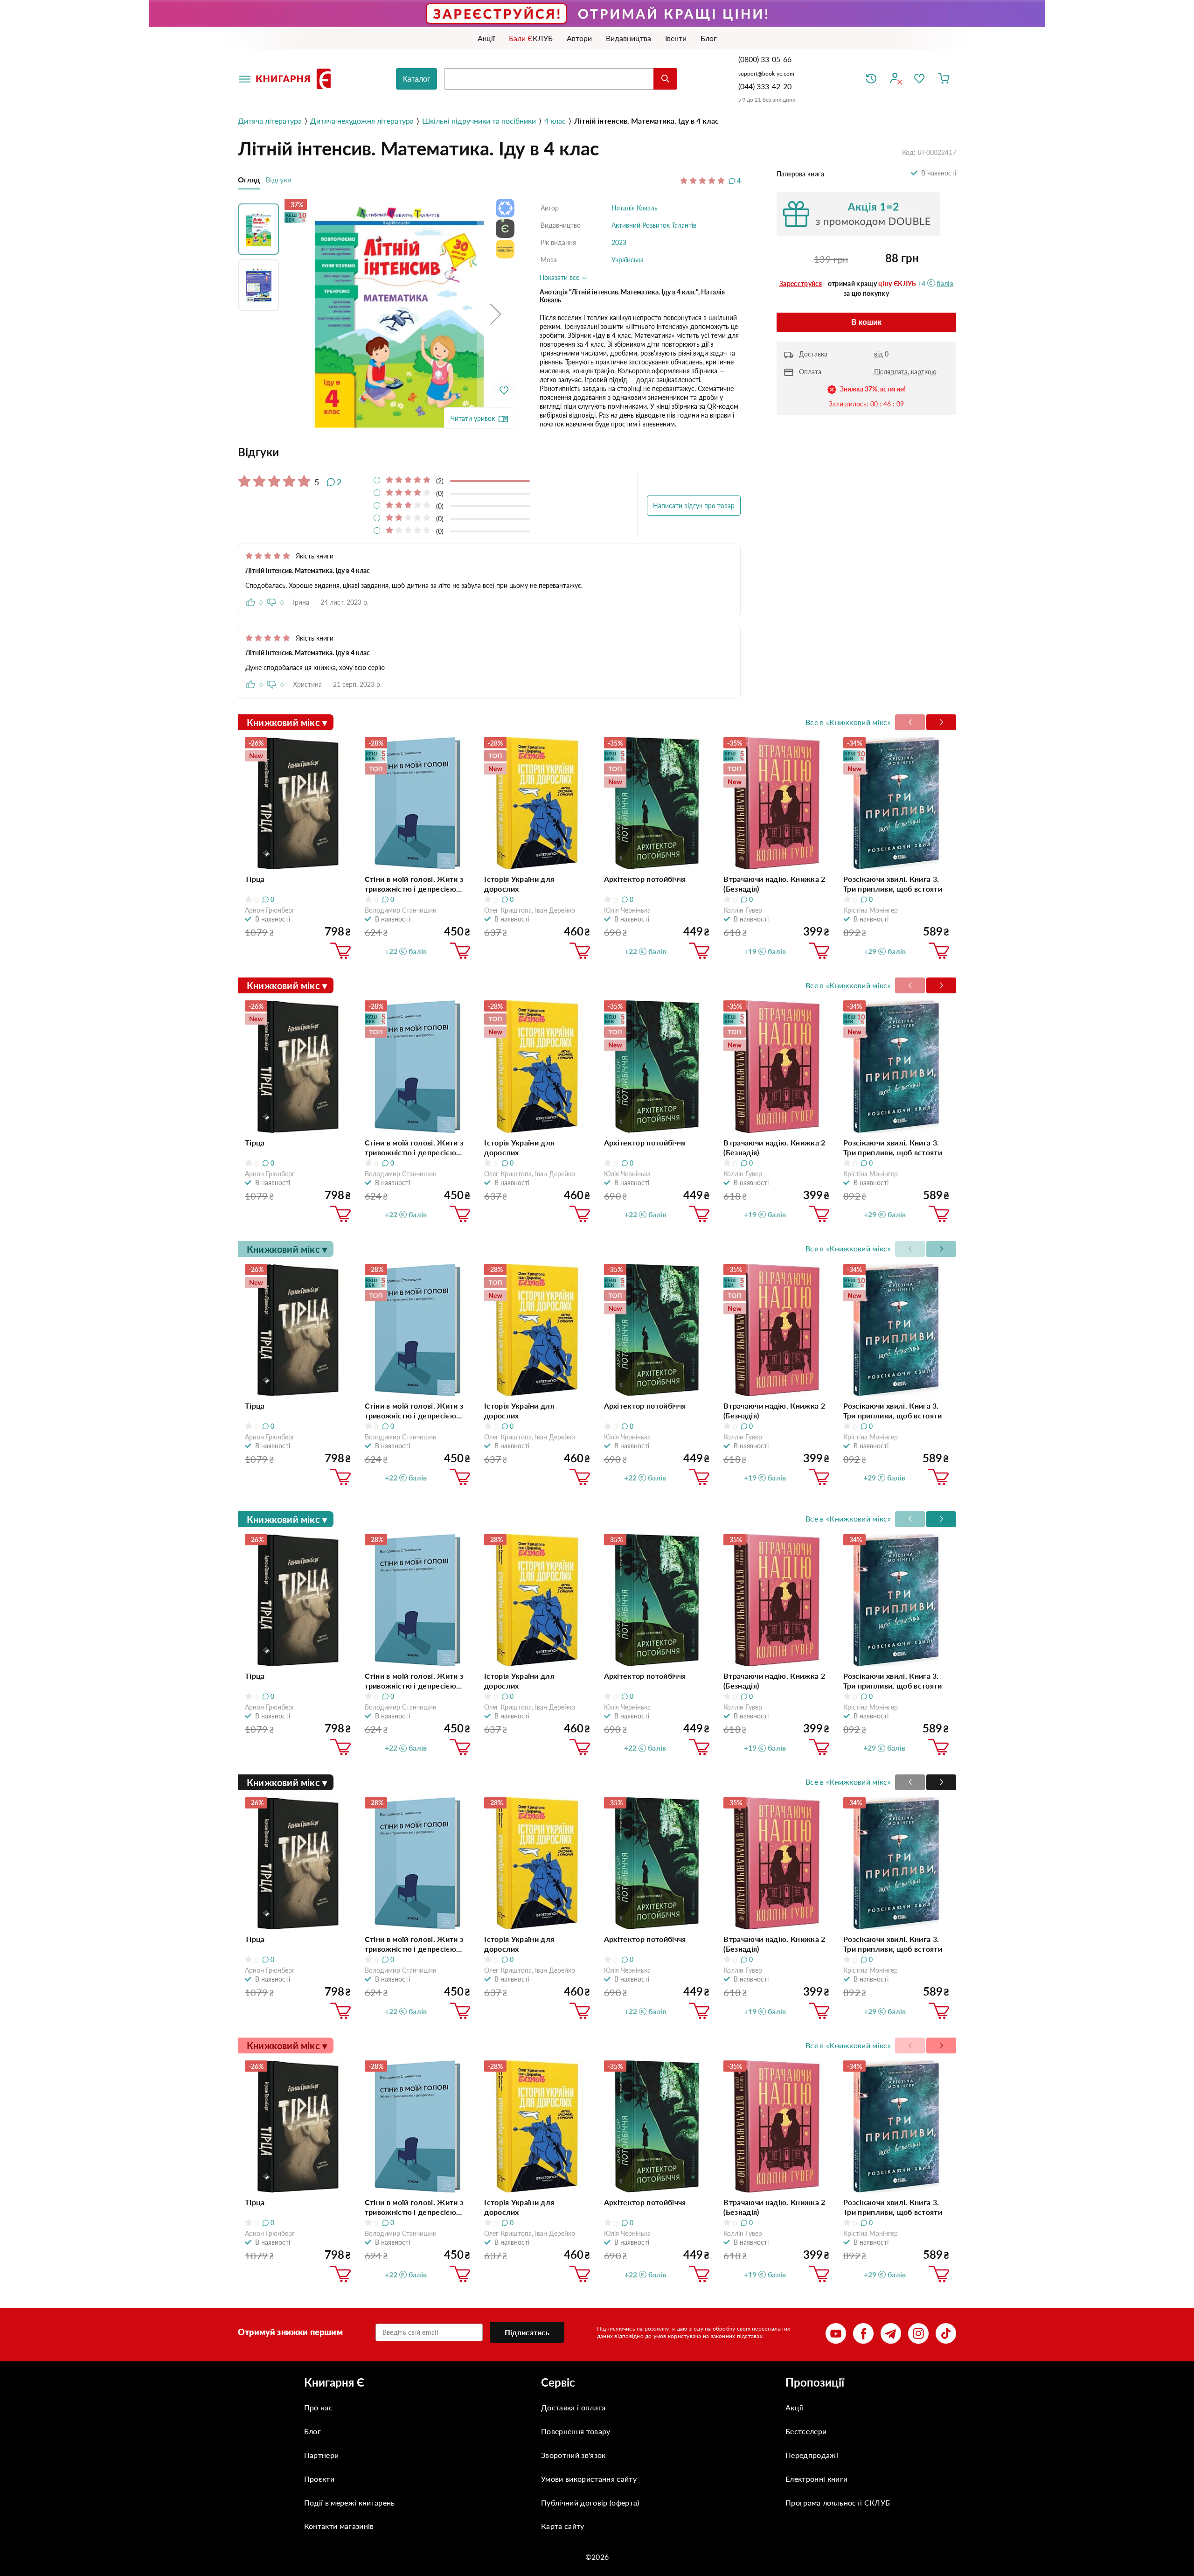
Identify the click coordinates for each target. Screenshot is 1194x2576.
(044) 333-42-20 (765, 86)
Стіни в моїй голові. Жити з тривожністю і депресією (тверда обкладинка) (414, 884)
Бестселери (806, 2431)
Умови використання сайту (589, 2479)
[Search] (665, 79)
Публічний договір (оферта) (590, 2503)
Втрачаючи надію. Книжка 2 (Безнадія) (774, 884)
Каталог (417, 79)
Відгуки (278, 179)
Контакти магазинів (339, 2526)
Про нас (318, 2407)
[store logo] (295, 79)
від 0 (881, 354)
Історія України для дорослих (519, 884)
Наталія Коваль (635, 208)
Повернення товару (576, 2431)
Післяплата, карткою (905, 372)
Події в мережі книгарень (350, 2503)
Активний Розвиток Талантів (654, 225)
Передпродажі (812, 2455)
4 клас (555, 121)
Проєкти (319, 2479)
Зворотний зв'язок (573, 2455)
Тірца (255, 879)
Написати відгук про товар (694, 506)
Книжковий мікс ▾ (287, 722)
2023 (619, 242)
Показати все (560, 277)
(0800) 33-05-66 (766, 59)
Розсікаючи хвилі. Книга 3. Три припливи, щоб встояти (893, 884)
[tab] (489, 452)
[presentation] (941, 722)
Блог (312, 2431)
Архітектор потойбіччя (645, 879)
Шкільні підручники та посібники (479, 121)
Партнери (322, 2455)
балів (945, 283)
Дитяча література (270, 121)
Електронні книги (816, 2479)
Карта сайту (563, 2526)
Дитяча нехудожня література (362, 121)
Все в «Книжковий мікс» (848, 722)
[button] (496, 314)
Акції (795, 2407)
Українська (628, 260)
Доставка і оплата (573, 2407)
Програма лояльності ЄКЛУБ (838, 2503)
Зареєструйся (801, 283)
